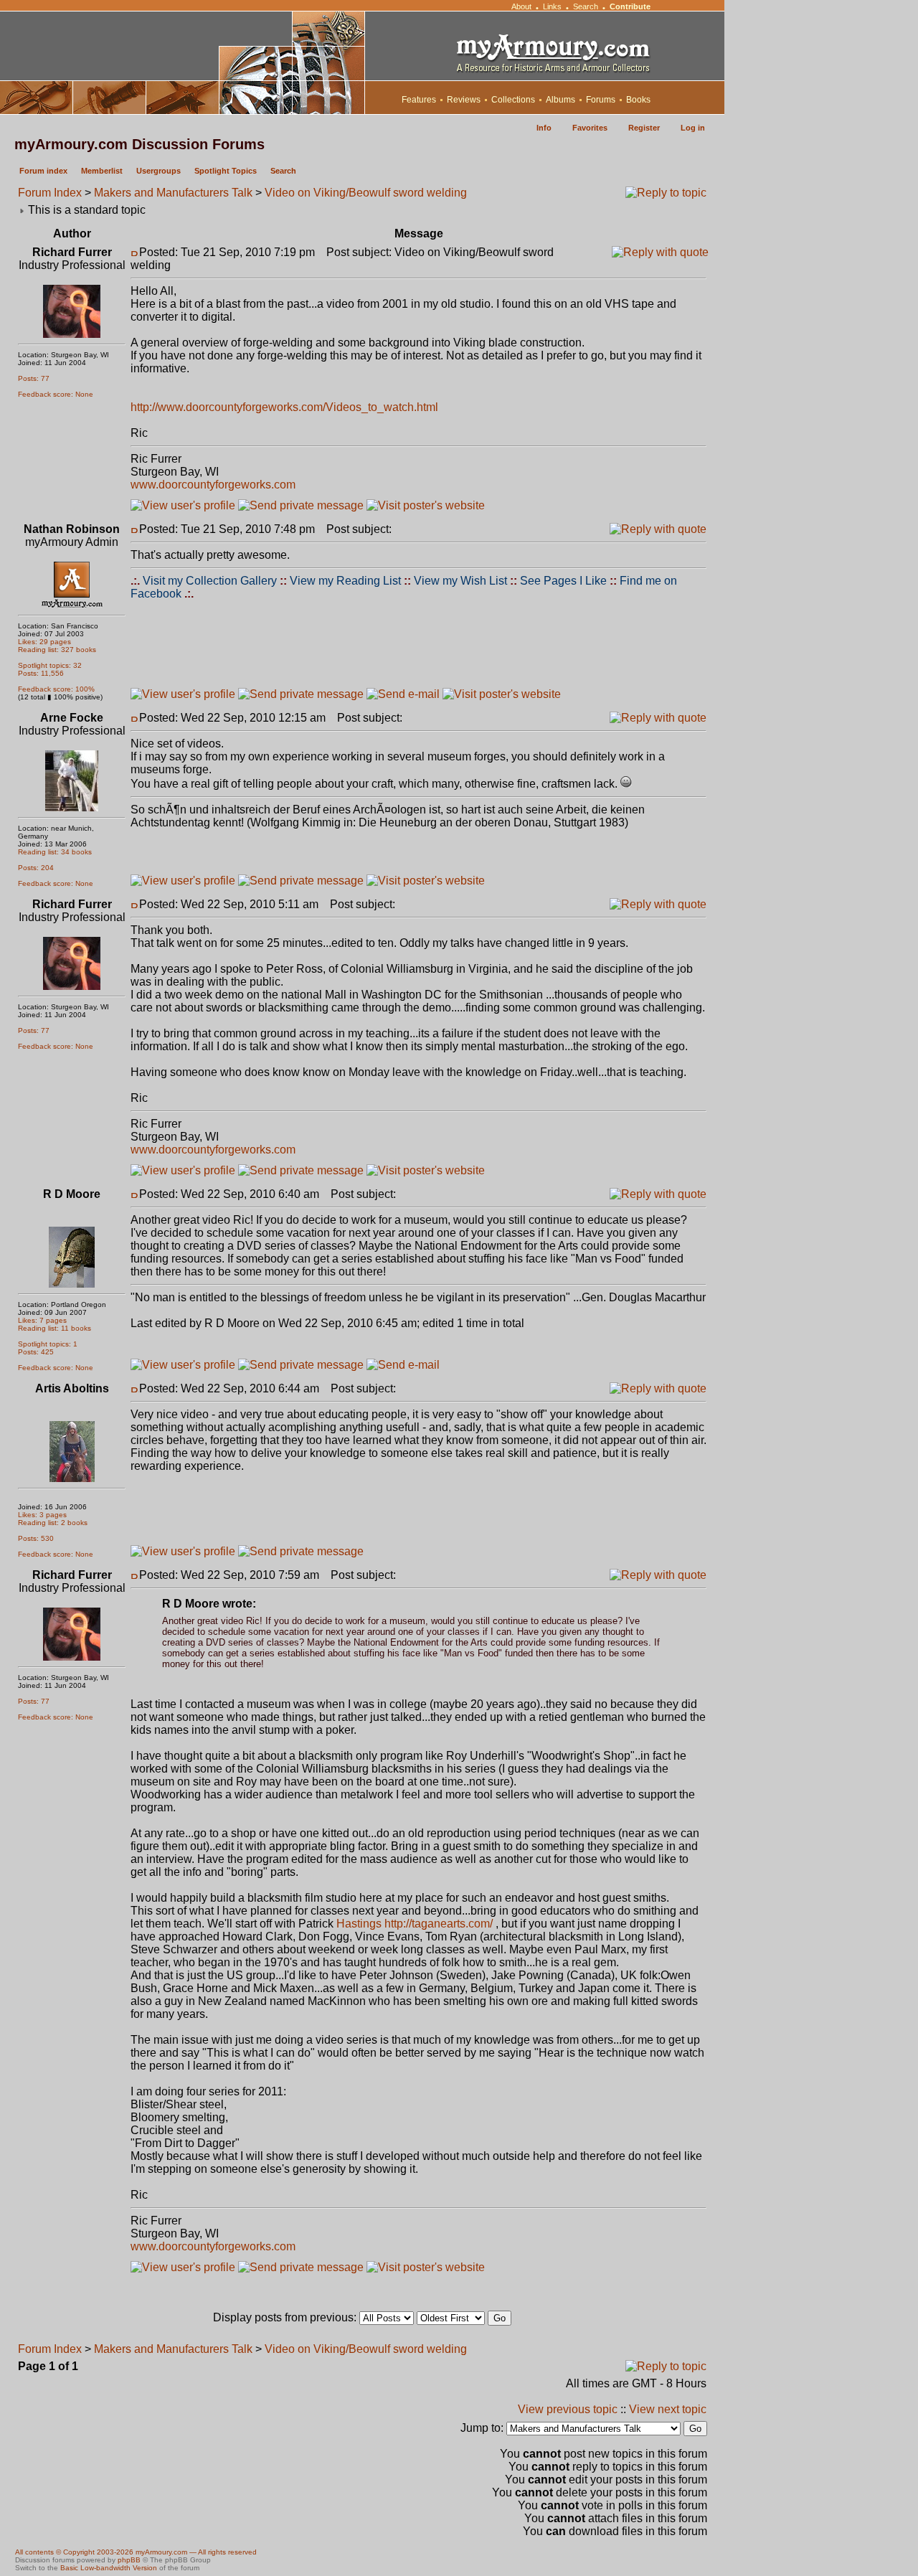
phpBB (129, 2560)
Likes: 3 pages (42, 1515)
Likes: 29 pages (44, 642)
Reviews (464, 100)
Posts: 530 (36, 1538)
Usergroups (158, 171)
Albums (560, 100)
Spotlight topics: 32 (50, 665)
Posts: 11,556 (41, 673)
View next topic (668, 2409)
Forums (601, 100)
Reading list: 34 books (55, 852)
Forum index (43, 171)
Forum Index (50, 193)
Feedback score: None (56, 394)
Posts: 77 (34, 378)
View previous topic (568, 2409)
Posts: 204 (36, 868)
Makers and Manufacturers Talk (173, 193)
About (521, 6)
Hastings (359, 1924)
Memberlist (102, 171)
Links (552, 6)
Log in (693, 128)
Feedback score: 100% (56, 689)
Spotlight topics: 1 (48, 1344)
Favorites (590, 128)
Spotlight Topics (226, 171)
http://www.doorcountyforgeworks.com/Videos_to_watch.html (284, 407)
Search (586, 6)
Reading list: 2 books (53, 1523)
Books (638, 100)
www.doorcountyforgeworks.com (213, 485)
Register (644, 128)
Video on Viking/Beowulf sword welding (366, 193)
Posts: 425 (36, 1352)
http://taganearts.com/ (439, 1924)
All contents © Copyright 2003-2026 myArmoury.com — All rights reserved (136, 2552)
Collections (513, 100)
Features (419, 100)
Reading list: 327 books (57, 650)
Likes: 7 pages (42, 1320)
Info (544, 128)
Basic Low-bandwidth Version (109, 2568)
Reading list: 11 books (55, 1328)
